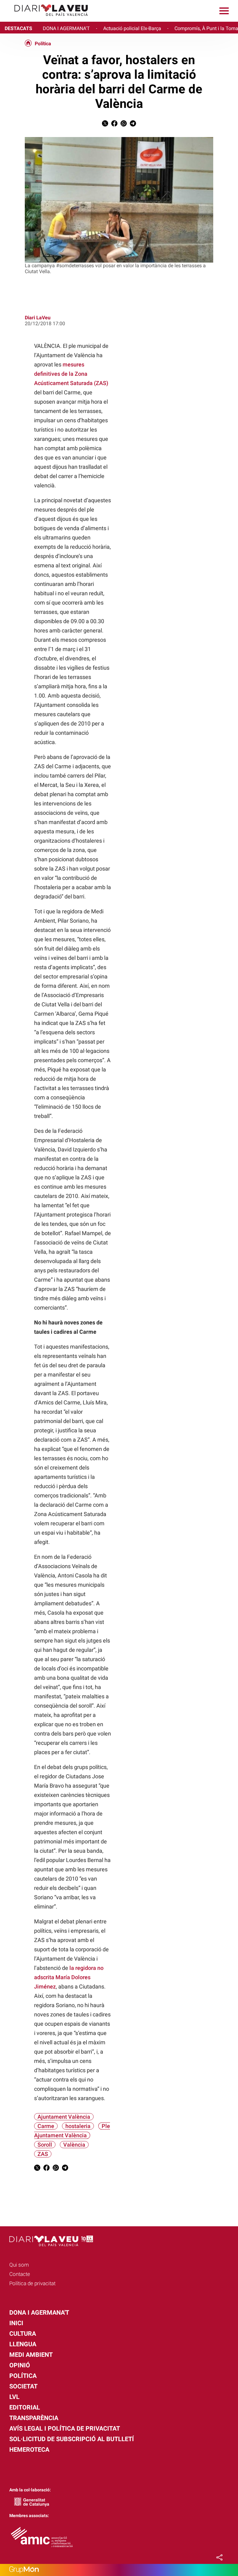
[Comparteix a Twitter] (105, 125)
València (74, 2145)
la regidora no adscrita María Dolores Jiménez (69, 1977)
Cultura (23, 2334)
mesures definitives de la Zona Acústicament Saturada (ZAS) (71, 374)
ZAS (43, 2154)
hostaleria (78, 2126)
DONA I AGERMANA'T (66, 28)
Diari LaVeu (38, 318)
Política (43, 44)
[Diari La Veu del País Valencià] (46, 19)
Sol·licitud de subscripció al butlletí (72, 2439)
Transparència (34, 2418)
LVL (14, 2397)
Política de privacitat (32, 2283)
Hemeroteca (29, 2450)
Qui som (19, 2265)
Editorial (25, 2407)
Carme (46, 2126)
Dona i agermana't (39, 2312)
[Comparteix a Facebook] (114, 125)
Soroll (45, 2145)
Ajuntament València (64, 2117)
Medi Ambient (31, 2355)
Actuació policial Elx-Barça (132, 28)
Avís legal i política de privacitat (65, 2428)
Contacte (20, 2274)
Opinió (20, 2365)
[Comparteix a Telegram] (133, 125)
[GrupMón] (119, 2570)
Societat (23, 2386)
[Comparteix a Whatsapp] (124, 125)
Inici (16, 2323)
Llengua (23, 2344)
